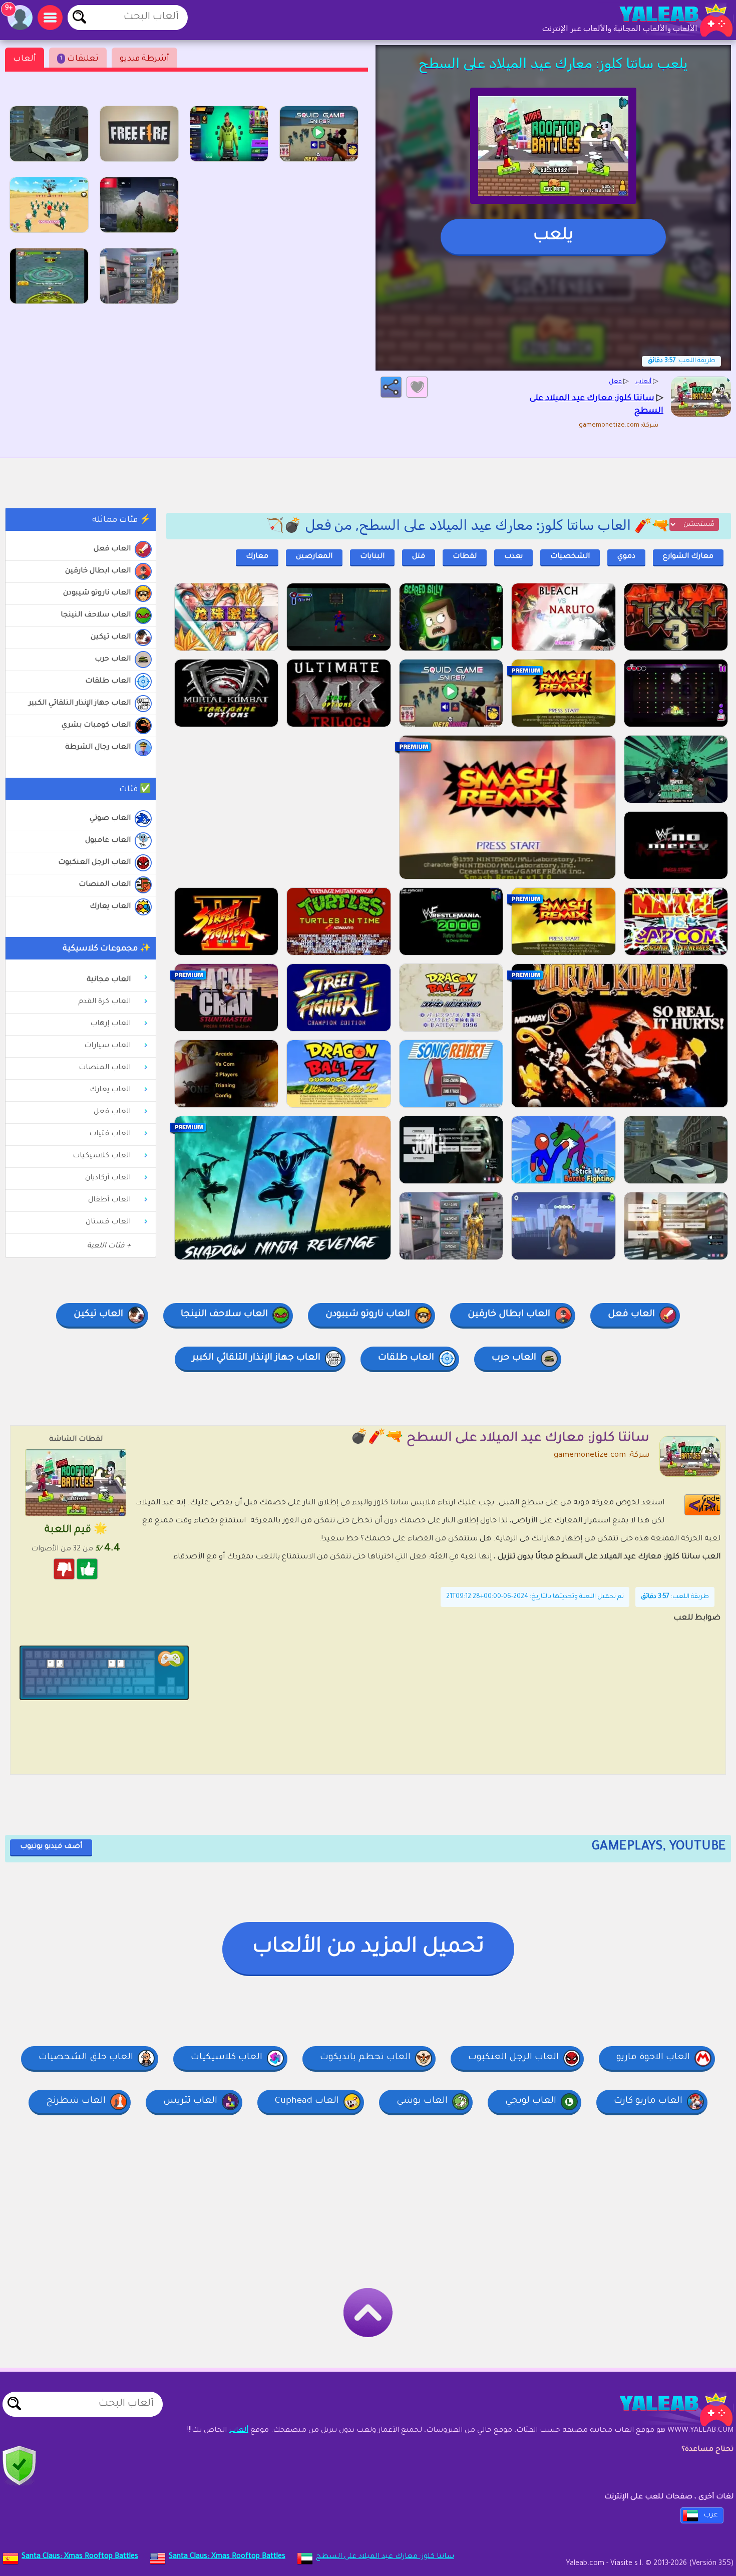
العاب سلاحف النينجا (96, 615)
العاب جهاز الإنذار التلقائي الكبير (80, 704)
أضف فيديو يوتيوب (51, 1847)
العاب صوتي (110, 819)
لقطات (465, 557)
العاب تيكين (111, 637)
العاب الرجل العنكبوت (94, 863)
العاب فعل (112, 549)
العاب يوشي (422, 2101)
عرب (711, 2515)
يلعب (553, 236)
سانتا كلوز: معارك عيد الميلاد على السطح (385, 2557)
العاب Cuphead (307, 2101)
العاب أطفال (109, 1200)
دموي (626, 557)
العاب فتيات (110, 1134)
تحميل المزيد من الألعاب (368, 1948)
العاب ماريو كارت (648, 2101)
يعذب (513, 557)
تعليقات (79, 59)
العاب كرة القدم (104, 1002)
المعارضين (314, 557)
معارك (257, 557)
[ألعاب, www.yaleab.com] (666, 20)
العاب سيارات (107, 1046)
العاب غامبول (108, 841)
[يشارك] (391, 387)
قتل (419, 557)
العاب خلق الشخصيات (86, 2058)
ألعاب (25, 59)
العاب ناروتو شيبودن (97, 593)
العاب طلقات (108, 682)
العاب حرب (113, 660)
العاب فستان (108, 1222)
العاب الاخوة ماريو (653, 2058)
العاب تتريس (190, 2101)
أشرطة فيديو (144, 59)
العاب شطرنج (76, 2101)
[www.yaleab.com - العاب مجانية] (666, 2409)
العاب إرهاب (110, 1024)
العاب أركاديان (108, 1178)
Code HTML (709, 1505)
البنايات (372, 557)
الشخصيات (570, 557)
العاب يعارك (110, 907)
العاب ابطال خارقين (98, 571)
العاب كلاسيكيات (102, 1156)
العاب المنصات (105, 885)
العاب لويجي (531, 2101)
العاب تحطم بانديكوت (365, 2058)
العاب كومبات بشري (96, 726)
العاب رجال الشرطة (98, 748)
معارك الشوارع (688, 557)
